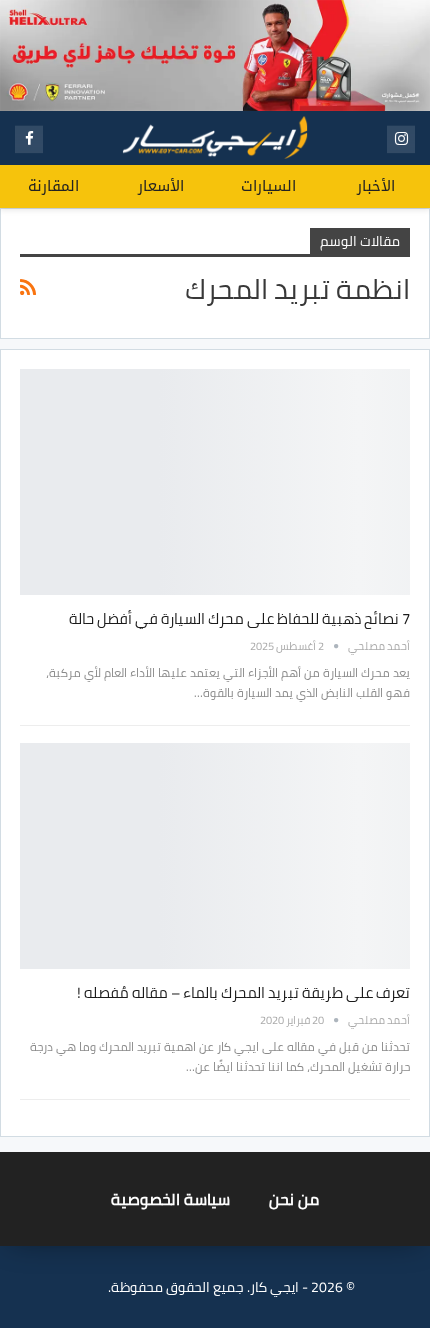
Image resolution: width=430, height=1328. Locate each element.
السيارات (268, 186)
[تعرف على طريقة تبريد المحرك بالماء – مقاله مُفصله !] (215, 856)
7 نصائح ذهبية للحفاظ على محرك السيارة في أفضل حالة (239, 618)
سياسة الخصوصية (170, 1199)
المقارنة (53, 186)
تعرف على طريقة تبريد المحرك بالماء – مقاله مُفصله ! (243, 992)
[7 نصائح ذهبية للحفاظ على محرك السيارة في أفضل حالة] (215, 482)
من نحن (294, 1199)
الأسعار (161, 186)
